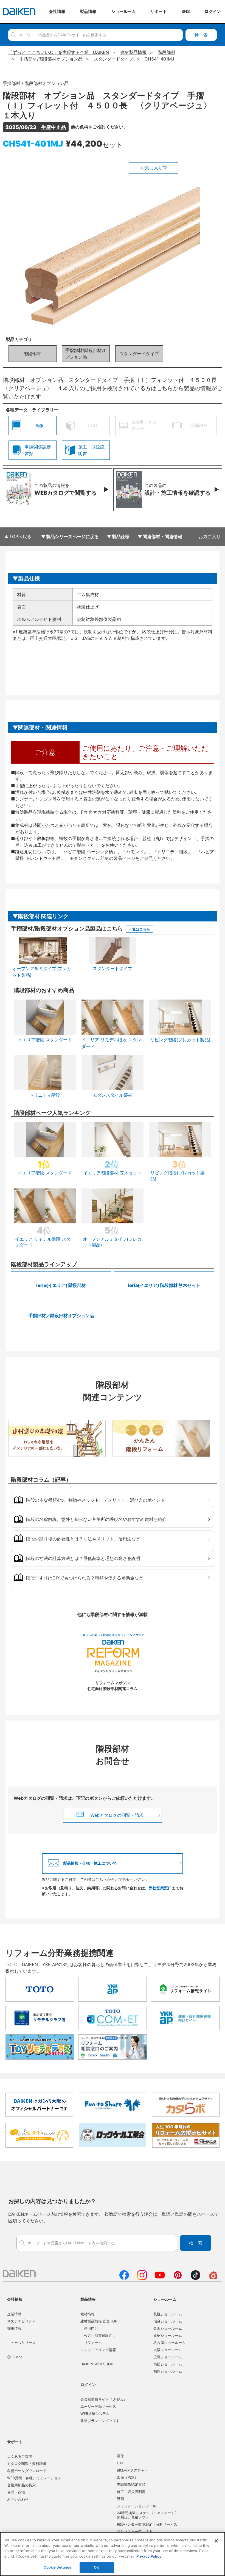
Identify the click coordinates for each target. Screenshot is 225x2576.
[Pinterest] (178, 2278)
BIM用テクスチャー (133, 2470)
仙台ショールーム (168, 2321)
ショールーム (165, 2299)
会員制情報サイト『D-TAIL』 (104, 2399)
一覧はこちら (139, 929)
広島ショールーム (168, 2357)
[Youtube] (160, 2278)
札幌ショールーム (168, 2314)
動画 (120, 2499)
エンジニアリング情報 (98, 2350)
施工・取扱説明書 (131, 2492)
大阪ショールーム (168, 2350)
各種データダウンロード (27, 2471)
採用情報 (14, 2328)
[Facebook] (124, 2278)
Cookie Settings (57, 2567)
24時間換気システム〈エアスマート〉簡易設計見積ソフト (148, 2515)
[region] (113, 2554)
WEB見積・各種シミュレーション (34, 2478)
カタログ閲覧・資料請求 (27, 2464)
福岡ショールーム (168, 2371)
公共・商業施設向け (100, 2335)
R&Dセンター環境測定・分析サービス (147, 2524)
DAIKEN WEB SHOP (97, 2364)
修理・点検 (16, 2492)
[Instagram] (142, 2278)
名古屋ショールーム (169, 2343)
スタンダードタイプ (139, 354)
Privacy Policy (149, 2556)
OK (96, 2567)
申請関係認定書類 (131, 2484)
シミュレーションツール (137, 2506)
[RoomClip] (213, 2278)
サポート (15, 2442)
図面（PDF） (127, 2477)
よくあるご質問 (20, 2456)
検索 (201, 35)
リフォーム (93, 2343)
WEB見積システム (95, 2413)
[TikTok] (196, 2278)
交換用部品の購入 (21, 2485)
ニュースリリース (21, 2343)
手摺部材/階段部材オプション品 (86, 354)
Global (18, 2357)
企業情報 (14, 2314)
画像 (120, 2456)
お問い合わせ (18, 2499)
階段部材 (32, 354)
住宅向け (91, 2328)
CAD (121, 2463)
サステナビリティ (21, 2321)
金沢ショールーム (168, 2328)
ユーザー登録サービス (98, 2406)
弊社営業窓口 (160, 1888)
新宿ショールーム (168, 2335)
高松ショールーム (168, 2364)
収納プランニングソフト (100, 2421)
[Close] (216, 2541)
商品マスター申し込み (135, 2531)
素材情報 (88, 2314)
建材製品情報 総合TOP (99, 2321)
